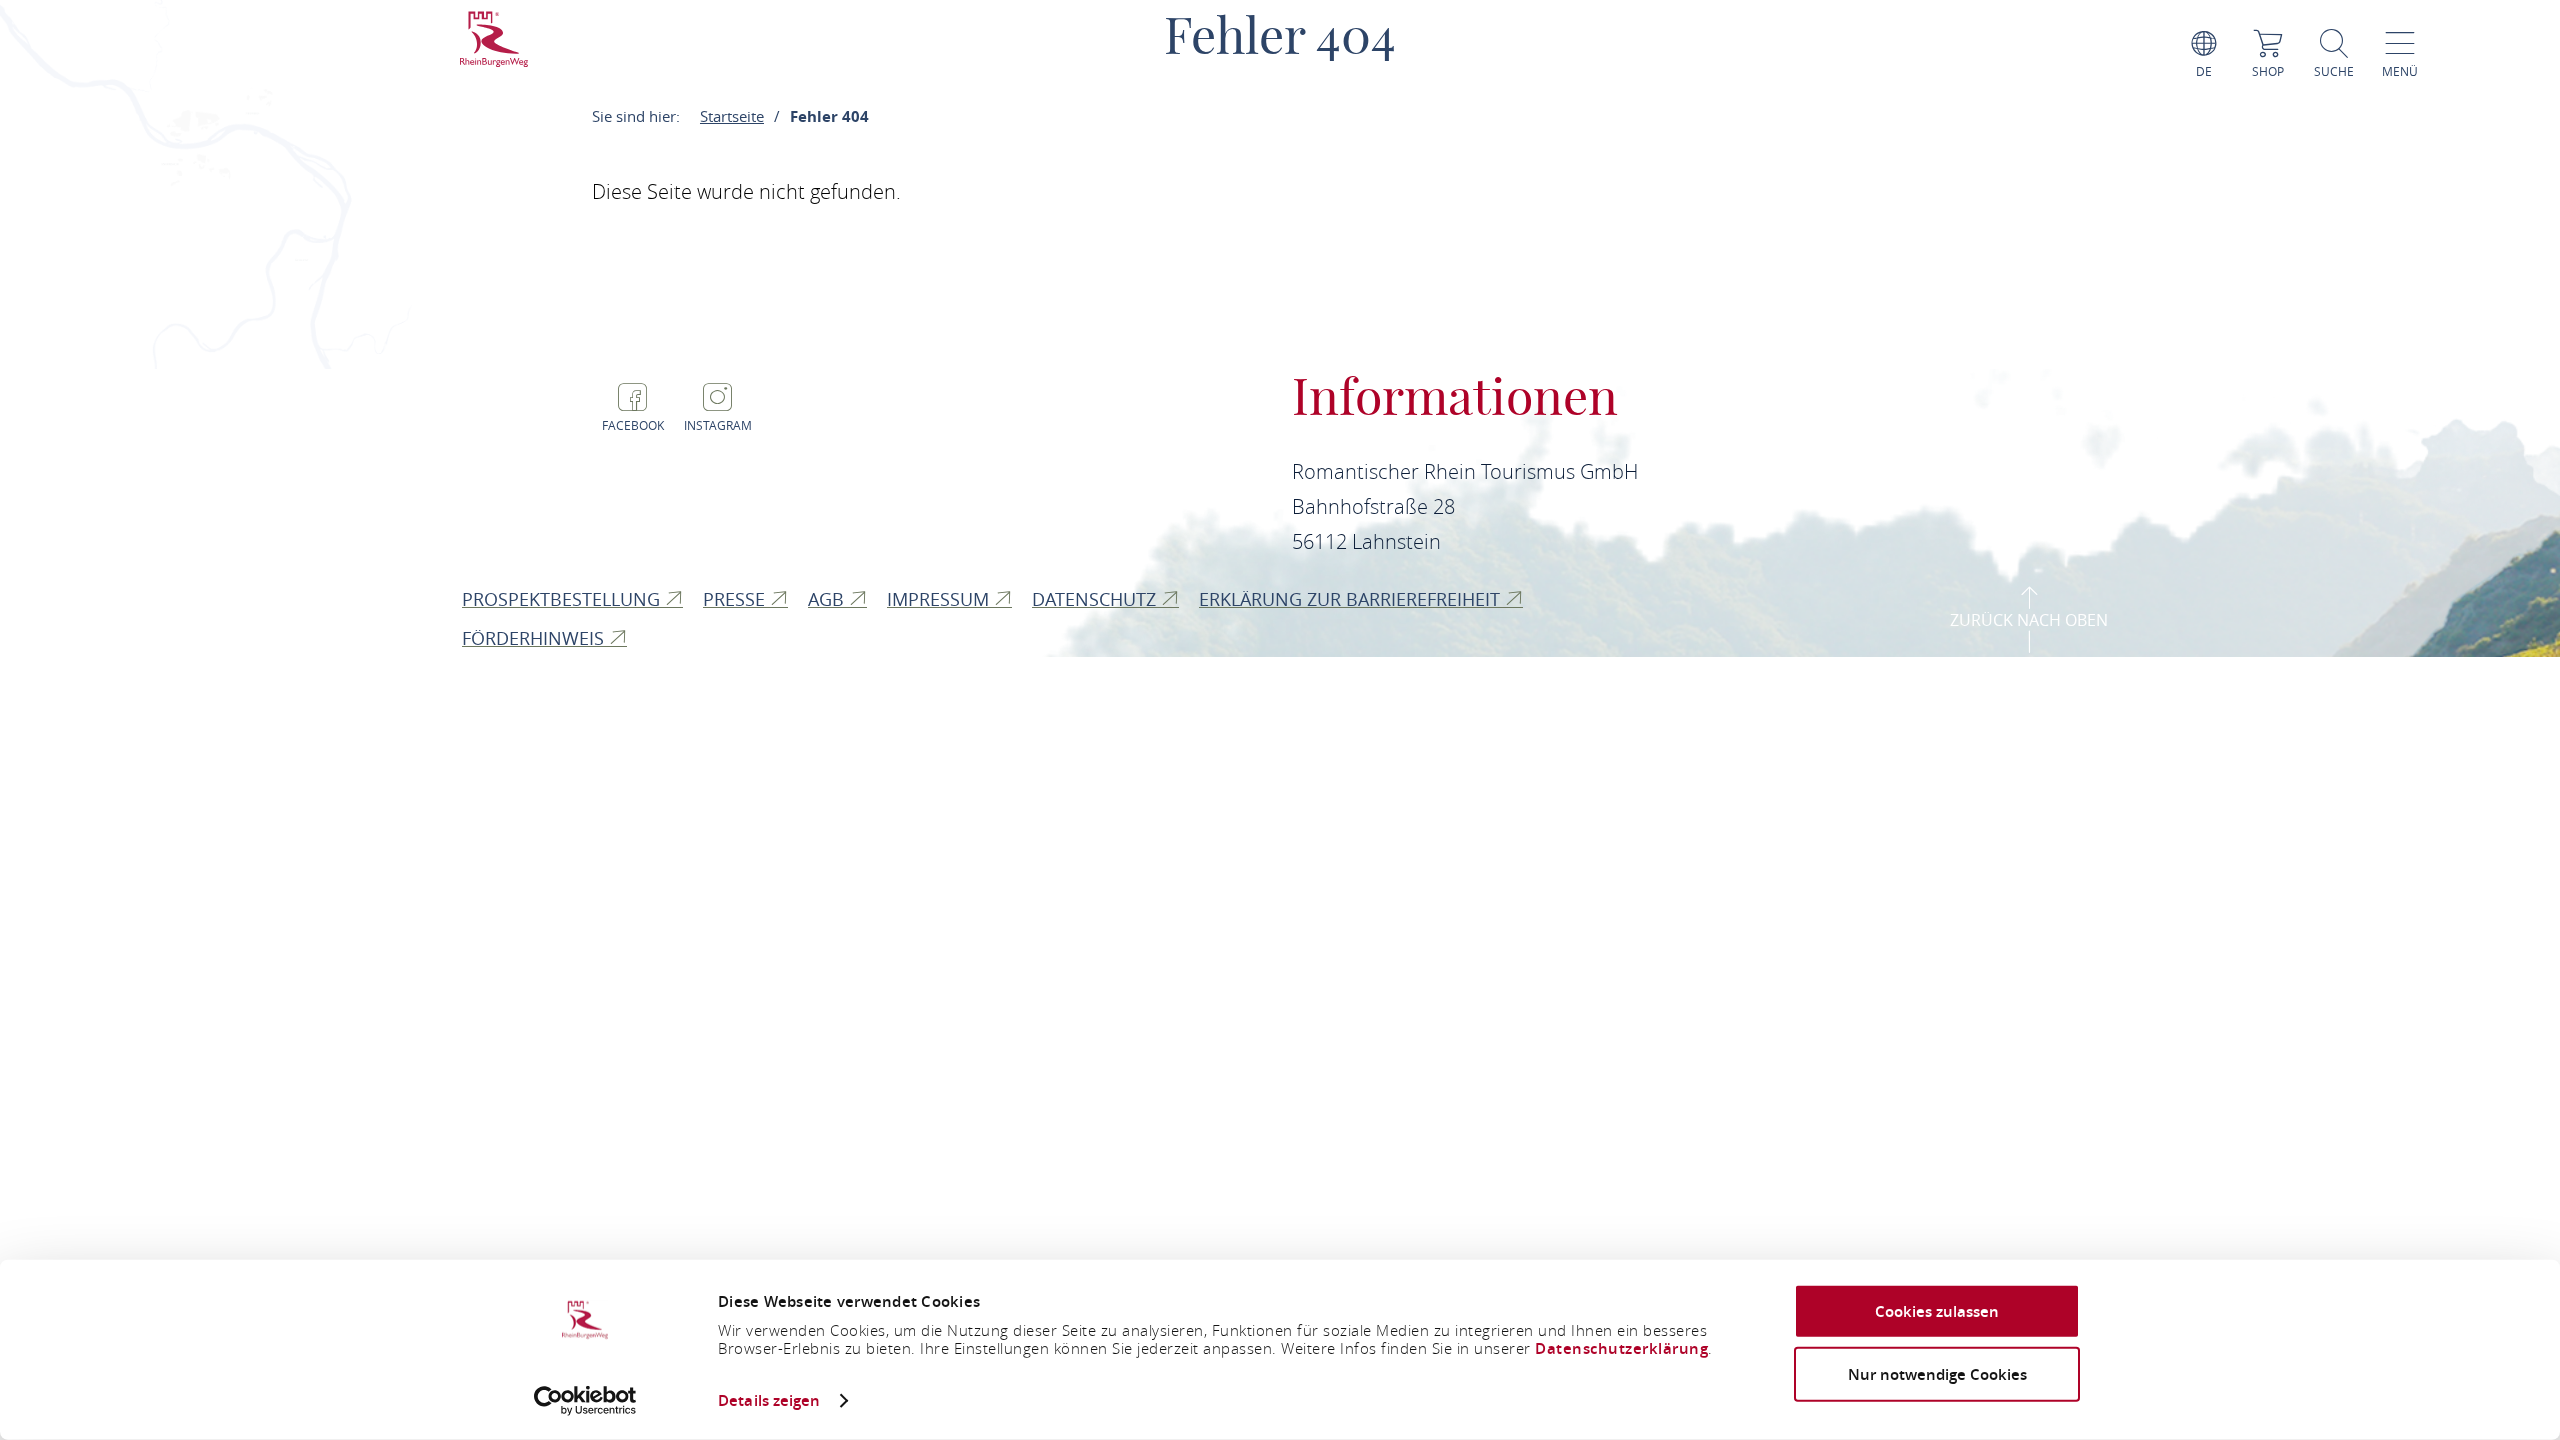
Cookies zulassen (1937, 1311)
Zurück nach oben (2029, 620)
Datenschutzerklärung (1621, 1348)
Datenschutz (1096, 599)
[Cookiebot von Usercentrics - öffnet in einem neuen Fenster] (585, 1401)
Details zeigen (769, 1400)
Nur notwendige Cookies (1937, 1373)
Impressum (940, 599)
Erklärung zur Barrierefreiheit (1352, 599)
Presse (736, 599)
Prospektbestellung (563, 599)
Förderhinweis (535, 638)
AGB (828, 599)
